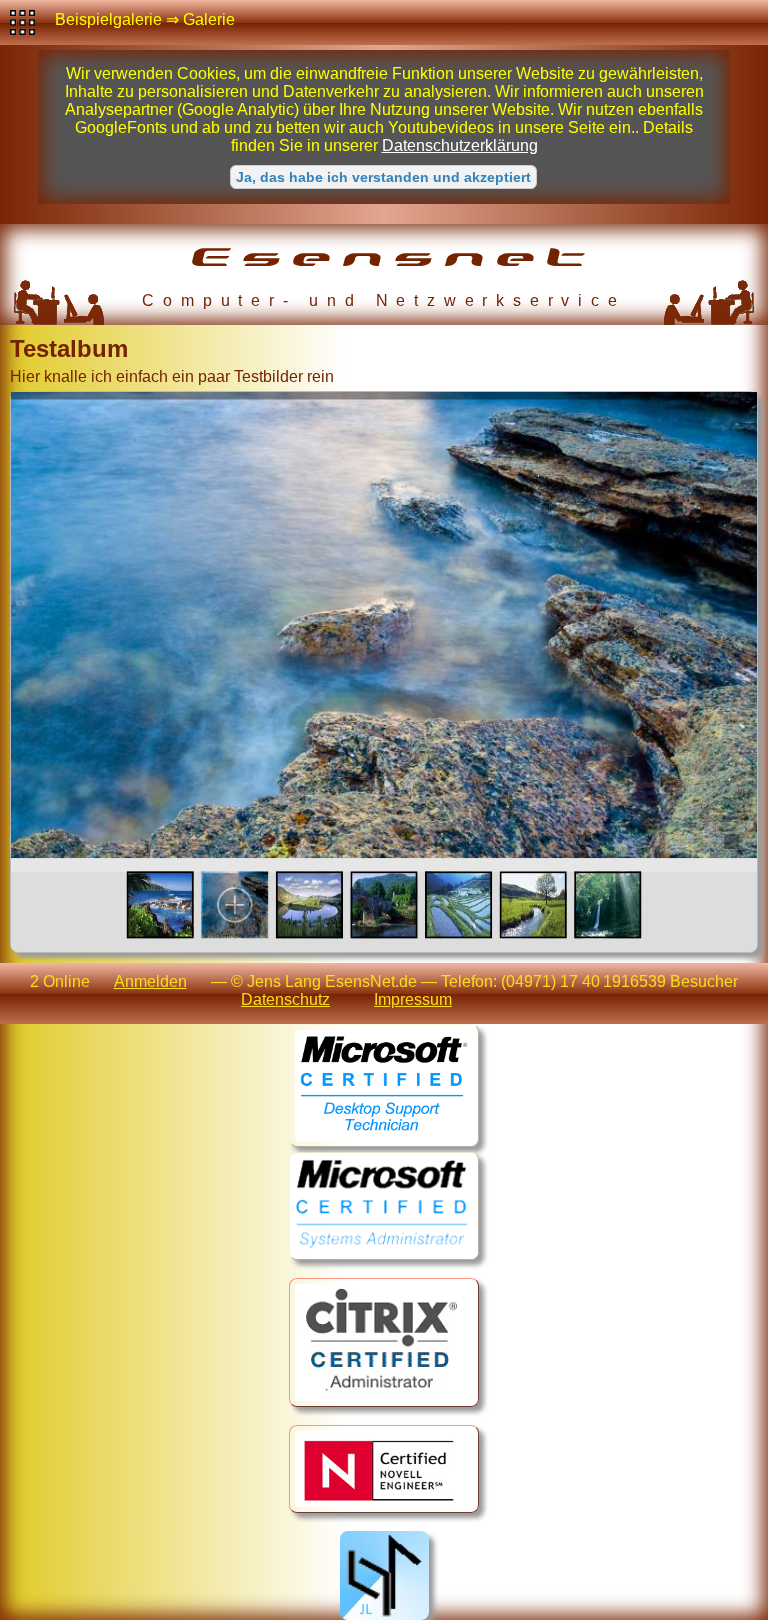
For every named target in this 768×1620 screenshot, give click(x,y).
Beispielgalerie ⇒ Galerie (145, 19)
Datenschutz (285, 999)
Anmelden (150, 981)
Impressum (413, 999)
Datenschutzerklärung (460, 145)
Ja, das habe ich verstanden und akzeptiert (383, 177)
